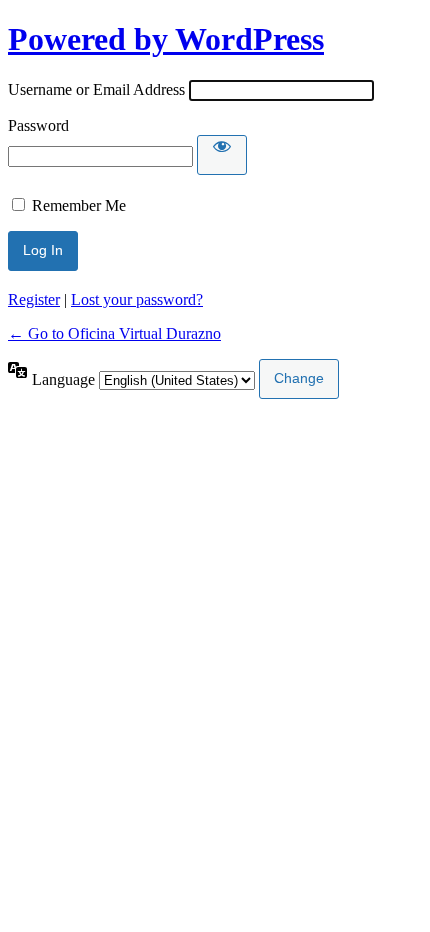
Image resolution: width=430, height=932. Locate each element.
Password (38, 125)
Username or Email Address (96, 89)
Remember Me (79, 205)
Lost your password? (137, 299)
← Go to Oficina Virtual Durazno (114, 333)
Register (34, 299)
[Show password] (222, 155)
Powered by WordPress (166, 39)
